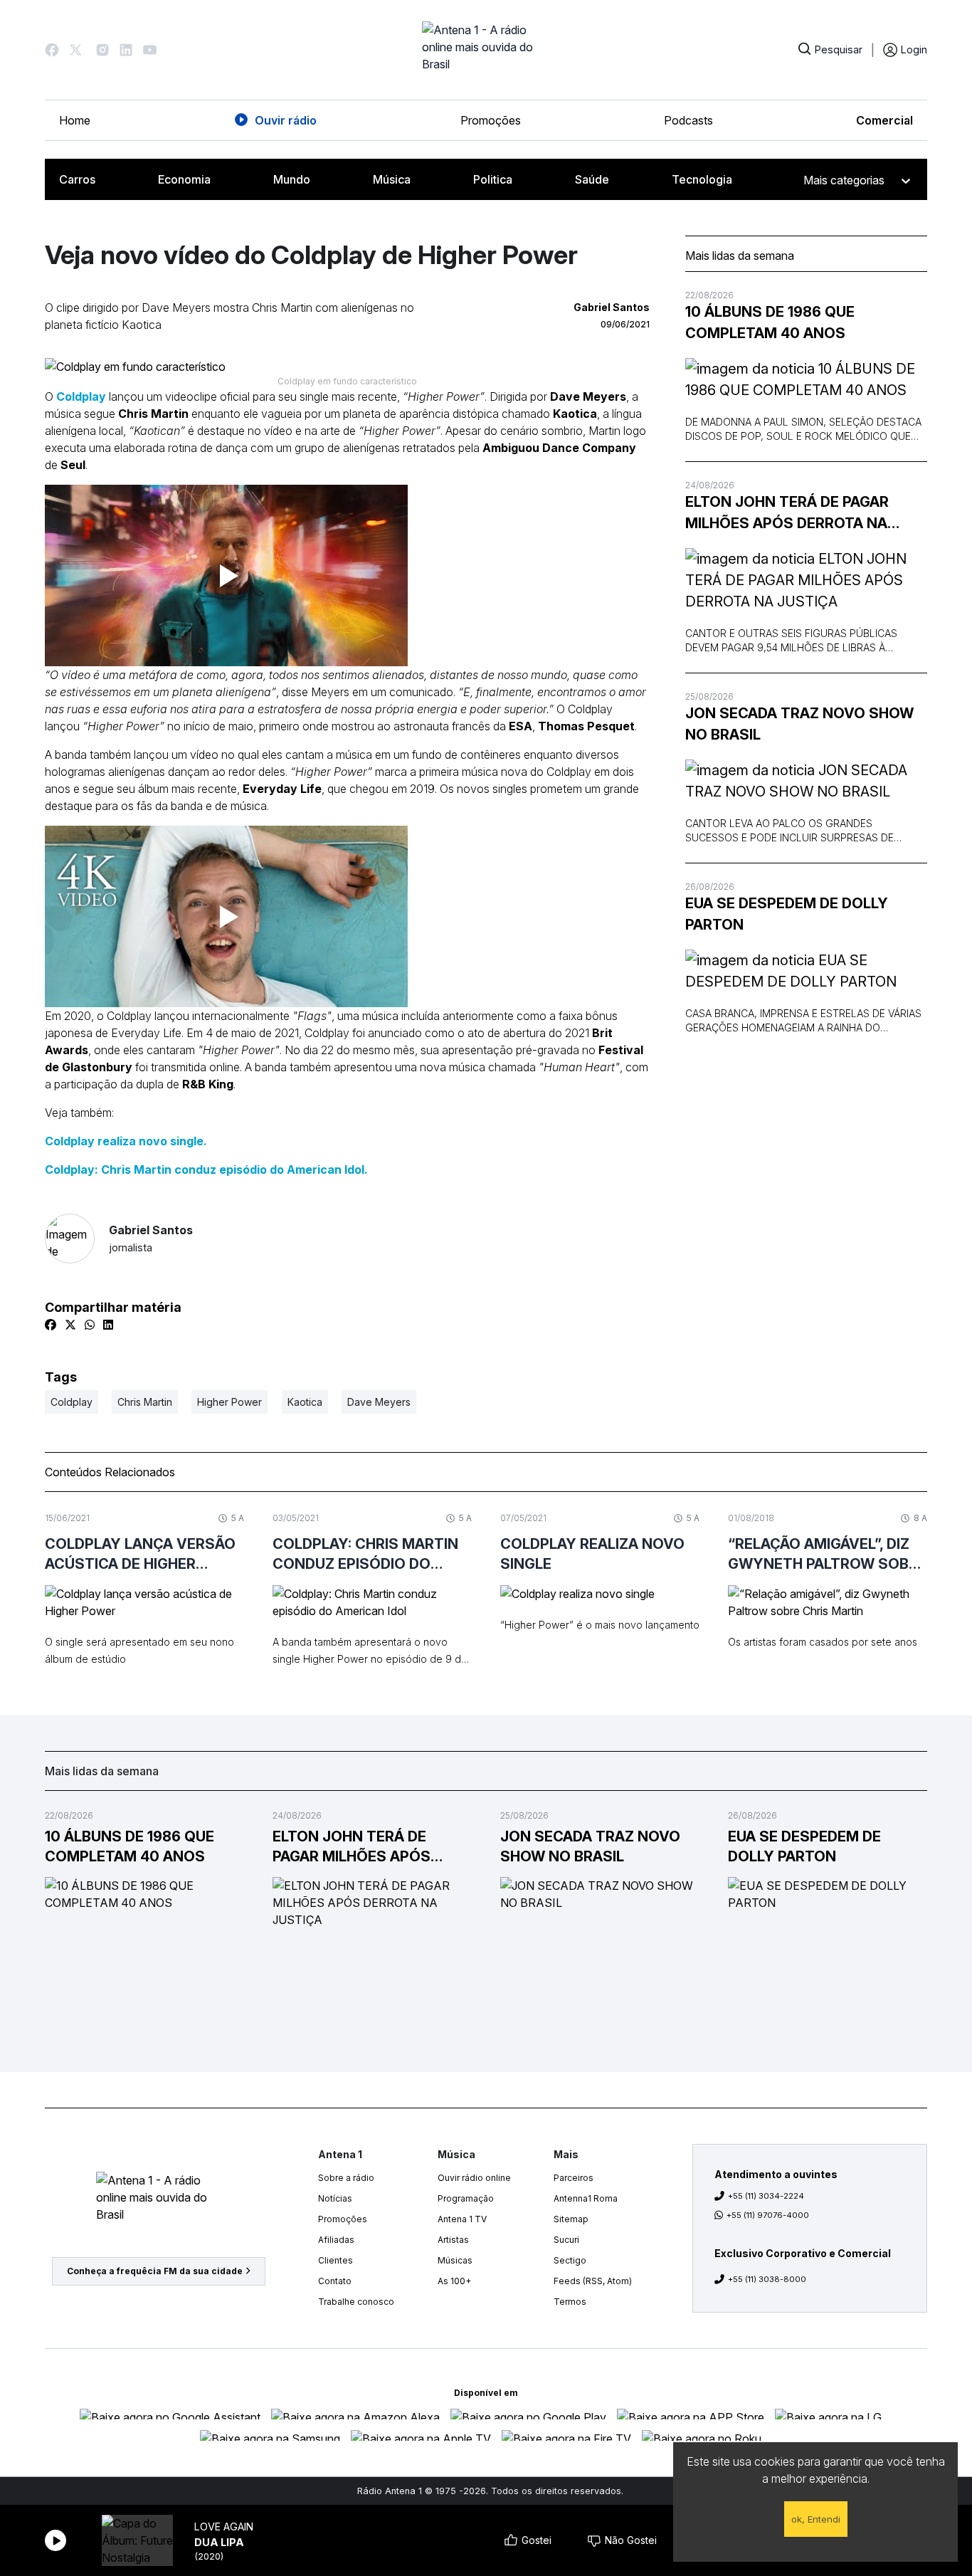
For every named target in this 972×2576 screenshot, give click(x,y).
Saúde (592, 179)
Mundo (292, 179)
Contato (335, 2281)
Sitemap (571, 2219)
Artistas (453, 2240)
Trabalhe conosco (356, 2302)
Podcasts (688, 120)
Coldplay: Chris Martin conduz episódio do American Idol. (206, 1169)
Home (75, 120)
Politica (493, 179)
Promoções (491, 120)
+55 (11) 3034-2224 (766, 2196)
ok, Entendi (816, 2519)
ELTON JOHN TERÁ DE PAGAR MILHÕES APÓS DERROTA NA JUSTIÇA (787, 514)
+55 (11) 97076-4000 (768, 2215)
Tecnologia (702, 179)
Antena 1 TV (462, 2219)
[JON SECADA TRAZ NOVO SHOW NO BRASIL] (806, 781)
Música (392, 179)
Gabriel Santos (151, 1238)
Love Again (224, 2527)
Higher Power (229, 1402)
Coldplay (81, 396)
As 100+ (454, 2281)
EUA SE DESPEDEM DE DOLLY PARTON (787, 914)
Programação (466, 2198)
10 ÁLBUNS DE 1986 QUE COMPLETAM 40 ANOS (770, 322)
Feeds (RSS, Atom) (593, 2281)
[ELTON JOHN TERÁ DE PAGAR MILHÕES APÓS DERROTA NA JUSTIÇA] (806, 580)
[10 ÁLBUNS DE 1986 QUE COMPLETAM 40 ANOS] (806, 379)
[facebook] (51, 1325)
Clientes (336, 2260)
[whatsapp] (90, 1325)
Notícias (335, 2198)
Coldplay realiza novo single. (126, 1141)
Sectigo (570, 2260)
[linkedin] (108, 1325)
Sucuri (566, 2240)
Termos (570, 2302)
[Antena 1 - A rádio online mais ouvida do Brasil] (486, 50)
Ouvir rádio (286, 120)
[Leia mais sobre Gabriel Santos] (70, 1239)
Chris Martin (145, 1402)
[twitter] (70, 1325)
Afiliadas (336, 2240)
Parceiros (574, 2178)
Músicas (455, 2260)
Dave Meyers (379, 1402)
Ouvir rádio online (474, 2178)
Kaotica (305, 1402)
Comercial (884, 120)
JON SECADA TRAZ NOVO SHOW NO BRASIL (799, 724)
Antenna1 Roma (586, 2198)
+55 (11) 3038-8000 (767, 2279)
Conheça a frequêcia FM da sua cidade (155, 2271)
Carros (77, 179)
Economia (184, 179)
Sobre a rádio (346, 2178)
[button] (52, 50)
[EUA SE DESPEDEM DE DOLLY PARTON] (806, 971)
